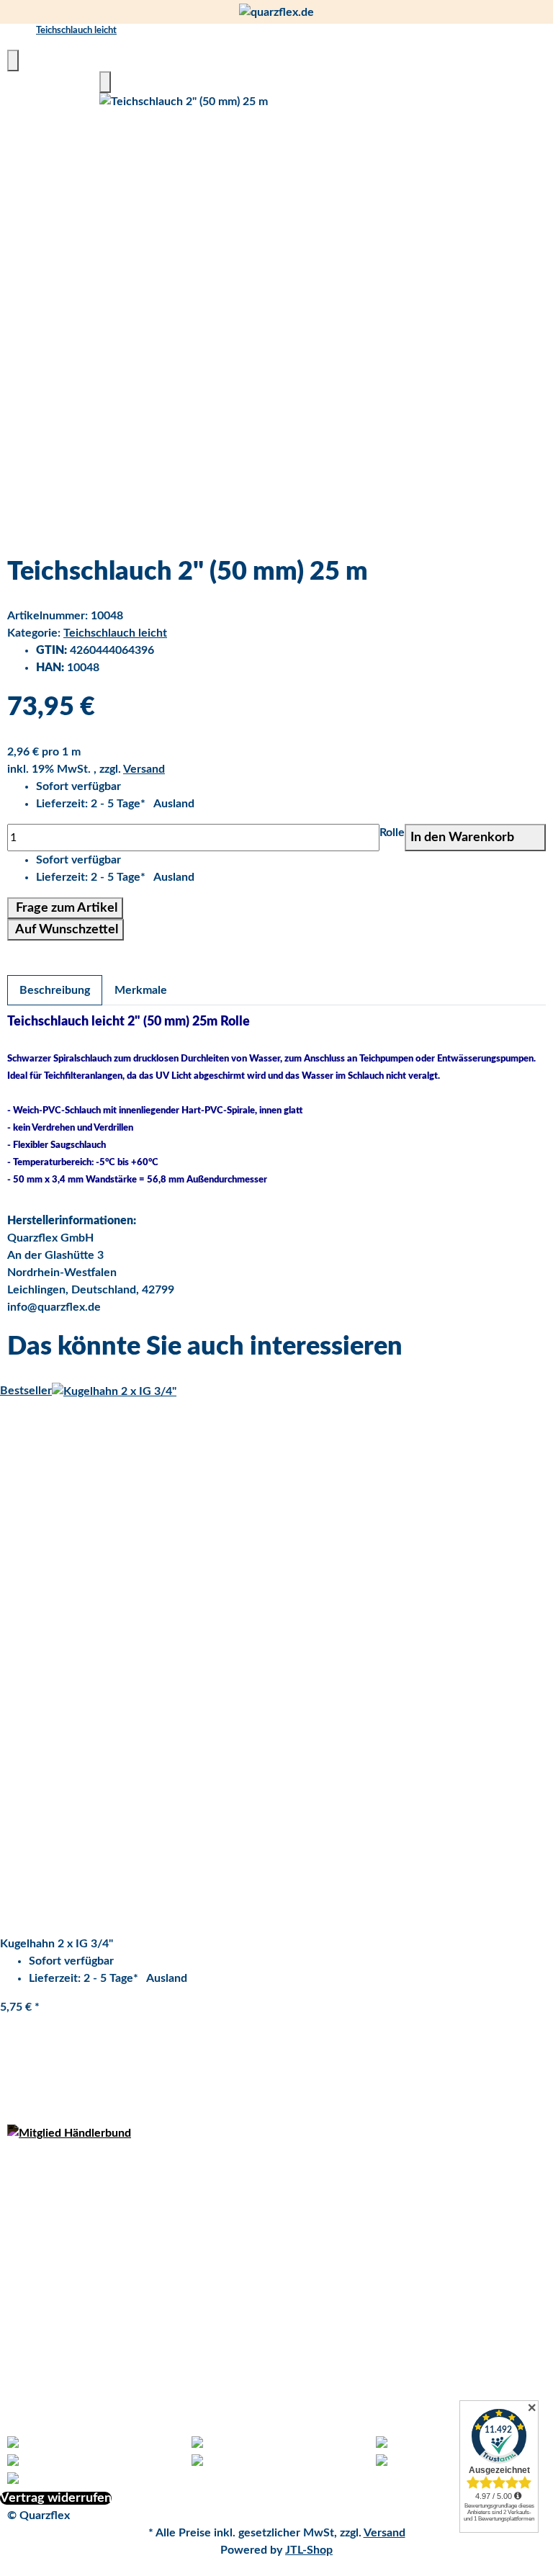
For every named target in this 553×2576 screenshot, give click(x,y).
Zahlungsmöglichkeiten (67, 2220)
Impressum (35, 2254)
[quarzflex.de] (276, 12)
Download (33, 2306)
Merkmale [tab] (141, 990)
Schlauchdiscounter (58, 2323)
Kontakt (28, 2375)
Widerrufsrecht (47, 2271)
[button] (291, 804)
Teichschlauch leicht (115, 633)
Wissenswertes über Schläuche (88, 2341)
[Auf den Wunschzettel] (105, 82)
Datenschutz (40, 2168)
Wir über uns (41, 2358)
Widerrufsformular (55, 2185)
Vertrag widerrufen (56, 2498)
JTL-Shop (309, 2550)
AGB (19, 2202)
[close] (13, 60)
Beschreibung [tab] (55, 990)
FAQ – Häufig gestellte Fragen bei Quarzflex (120, 2410)
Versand (144, 769)
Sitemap (28, 2392)
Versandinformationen (64, 2237)
